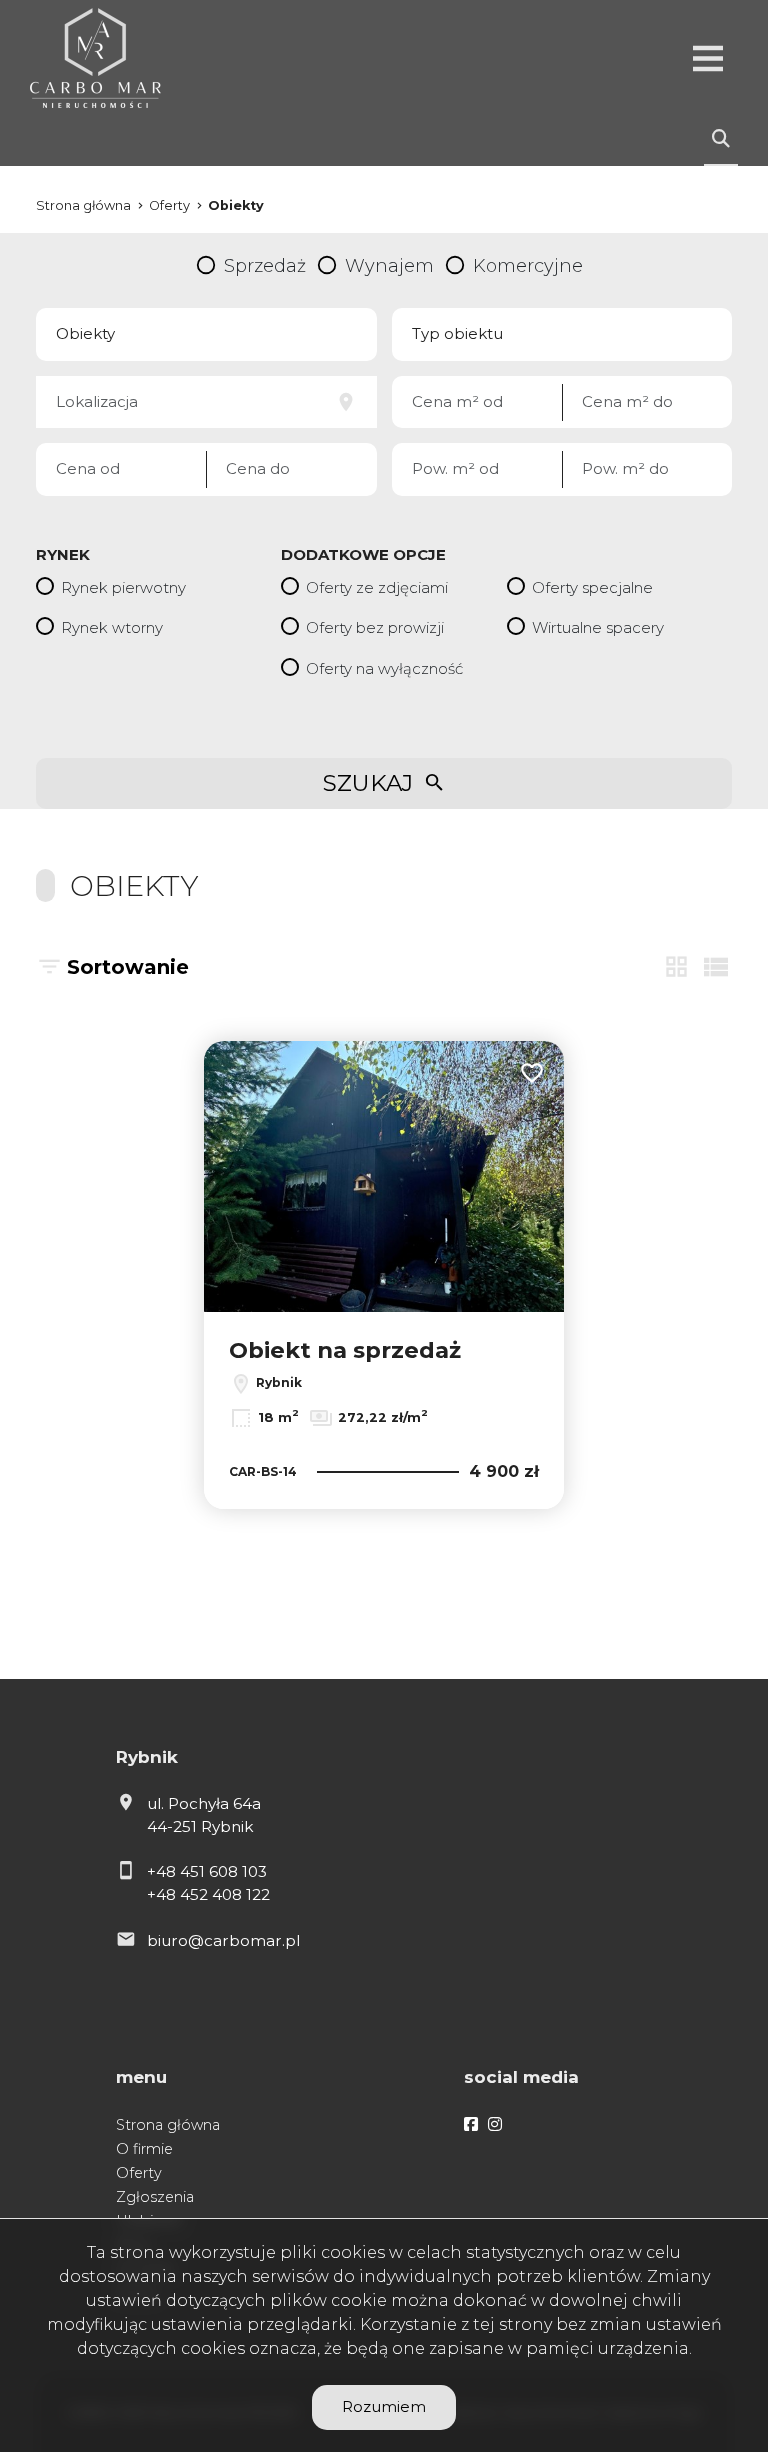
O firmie (144, 2149)
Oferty (139, 2173)
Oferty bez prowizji (375, 627)
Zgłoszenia (155, 2197)
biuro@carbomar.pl (223, 1940)
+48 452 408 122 (208, 1894)
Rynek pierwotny (123, 587)
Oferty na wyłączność (384, 668)
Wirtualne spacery (598, 627)
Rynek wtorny (112, 627)
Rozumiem (384, 2406)
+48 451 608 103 (207, 1871)
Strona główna (168, 2125)
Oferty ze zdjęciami (377, 587)
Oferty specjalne (592, 587)
